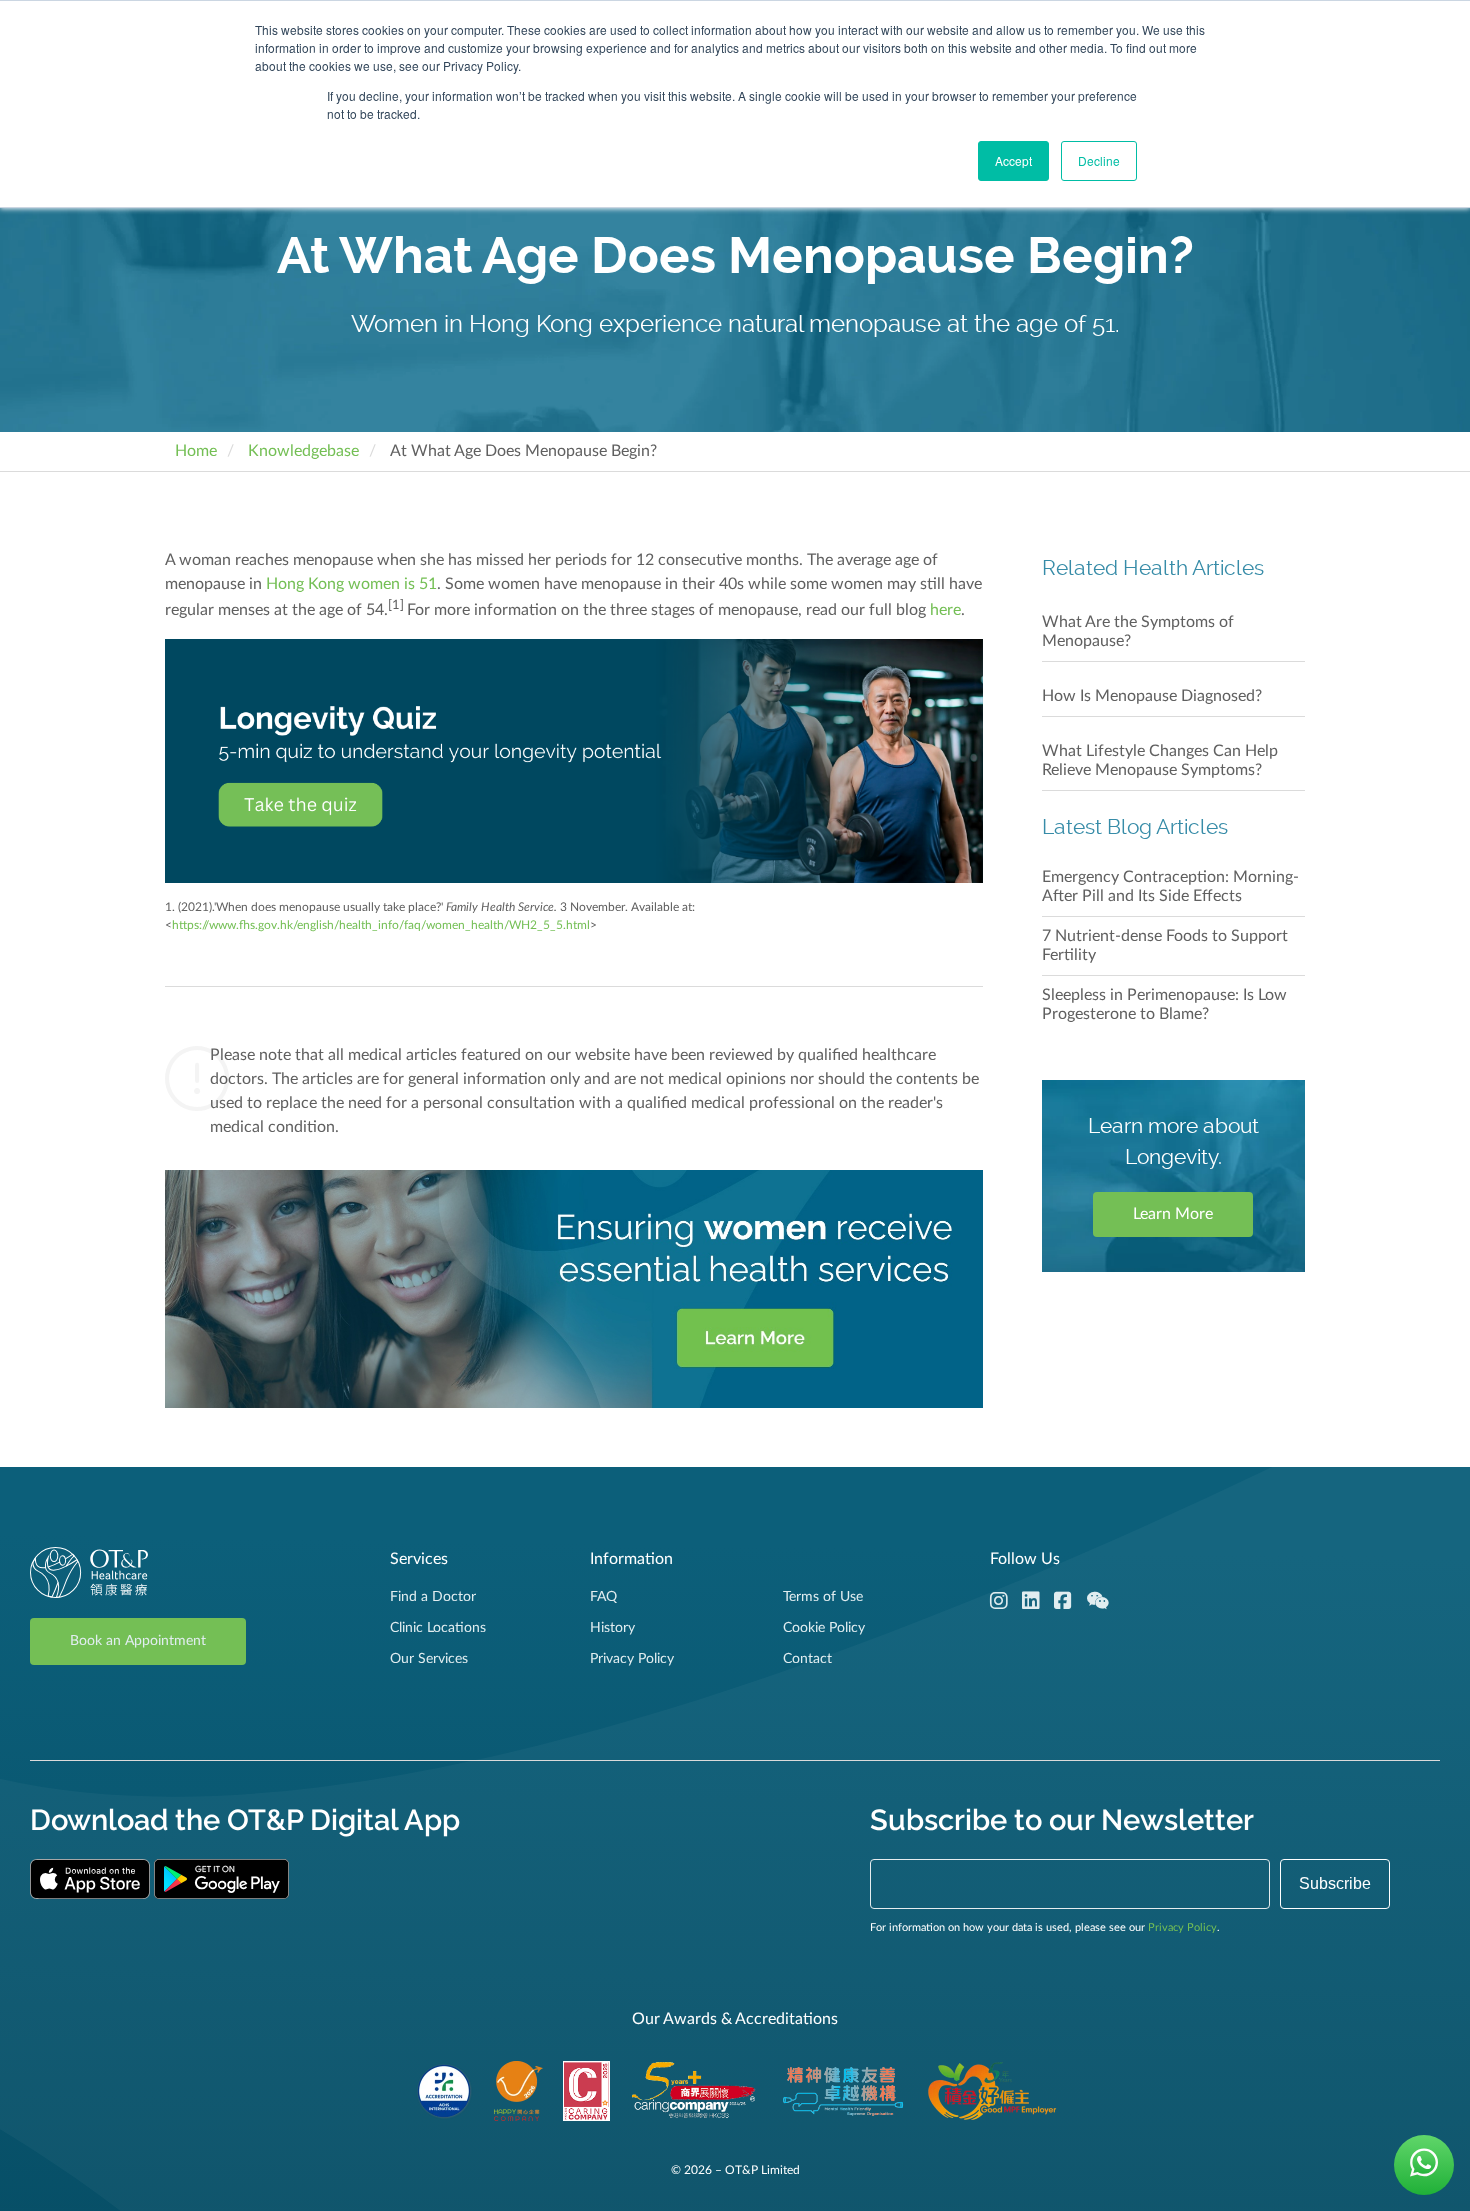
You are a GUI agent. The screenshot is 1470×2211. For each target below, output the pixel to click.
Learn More (1173, 1214)
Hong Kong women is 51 (351, 584)
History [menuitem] (612, 1628)
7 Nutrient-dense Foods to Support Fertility (1165, 945)
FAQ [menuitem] (603, 1597)
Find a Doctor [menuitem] (433, 1597)
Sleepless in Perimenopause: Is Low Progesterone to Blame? (1164, 1004)
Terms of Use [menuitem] (823, 1597)
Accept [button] (1013, 160)
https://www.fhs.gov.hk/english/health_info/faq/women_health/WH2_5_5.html (381, 925)
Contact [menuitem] (807, 1659)
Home (196, 451)
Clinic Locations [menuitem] (438, 1628)
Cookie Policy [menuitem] (824, 1628)
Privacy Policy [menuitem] (632, 1659)
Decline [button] (1099, 160)
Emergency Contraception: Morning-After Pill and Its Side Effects (1170, 886)
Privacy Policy (1182, 1927)
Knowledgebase (303, 451)
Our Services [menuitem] (429, 1659)
